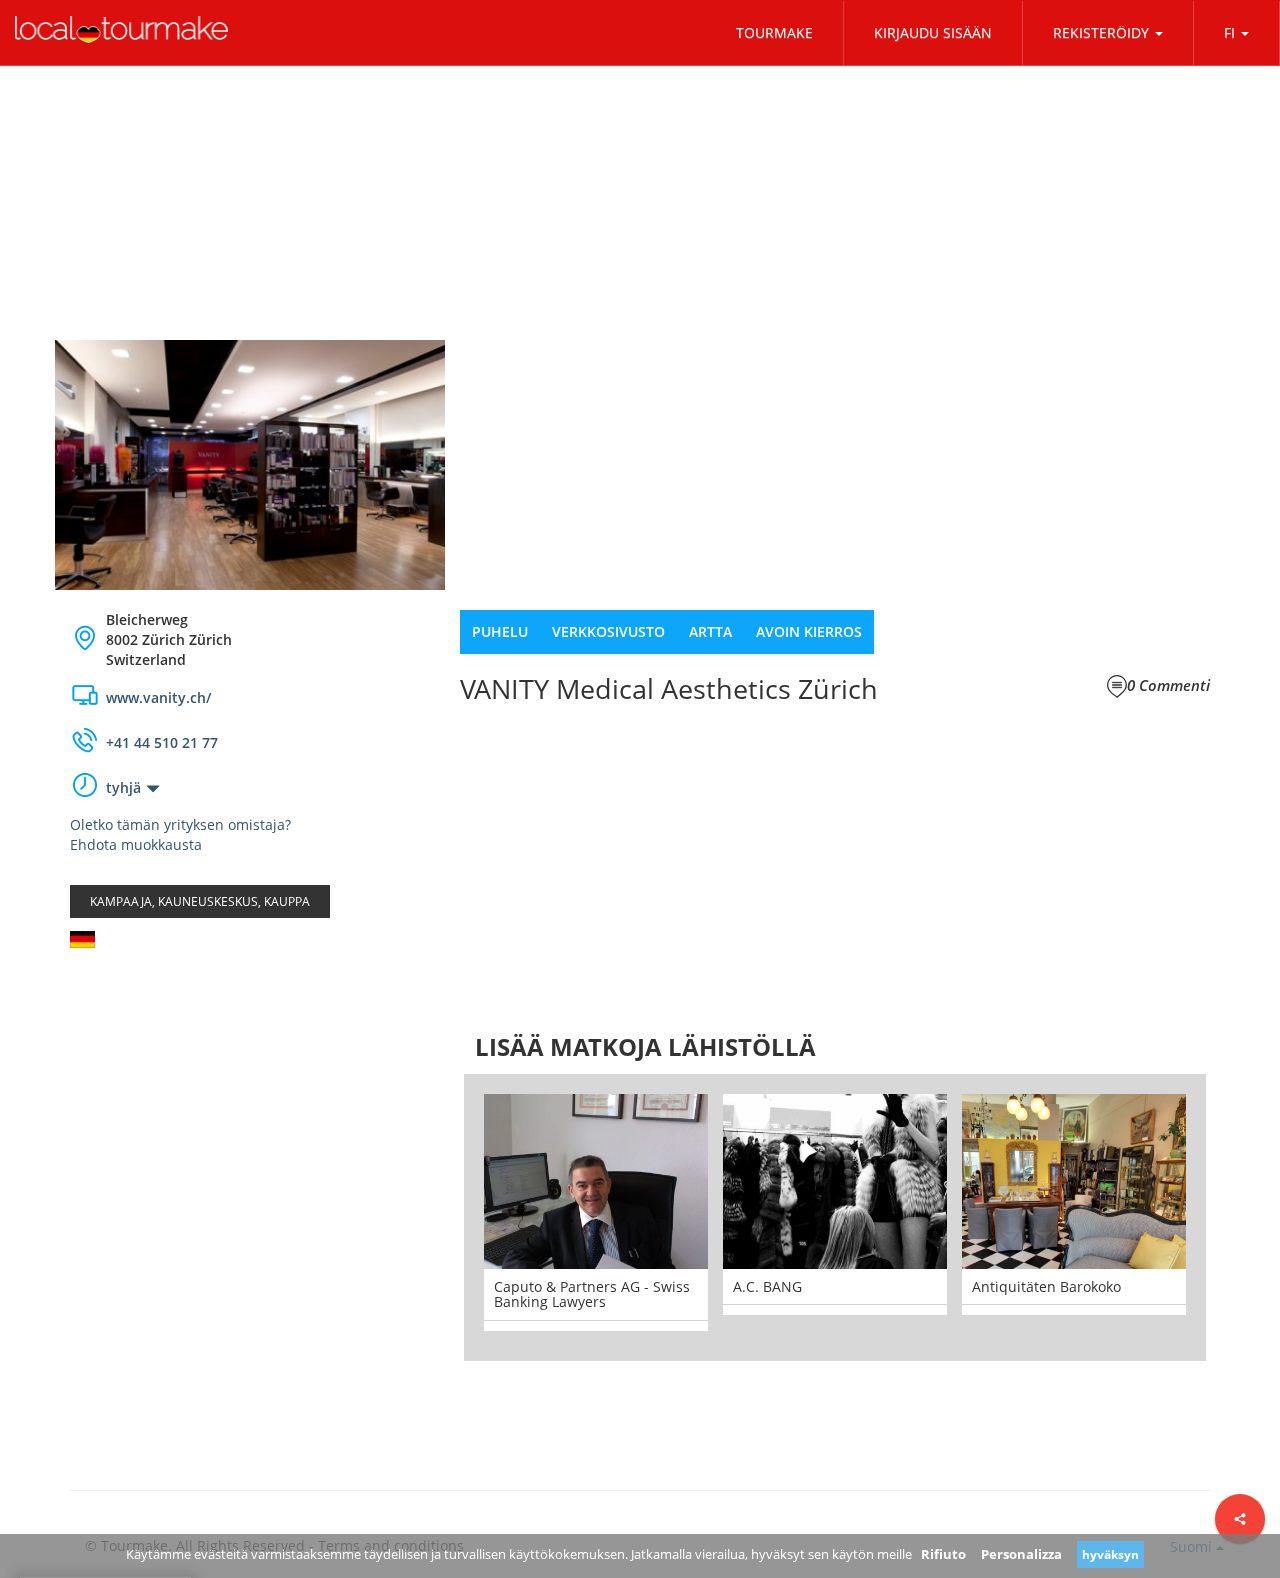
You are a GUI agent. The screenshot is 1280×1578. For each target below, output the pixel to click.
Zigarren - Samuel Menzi (1101, 1286)
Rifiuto (943, 1554)
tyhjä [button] (123, 787)
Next (1236, 1217)
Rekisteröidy (1101, 32)
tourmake (774, 32)
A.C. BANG (575, 1286)
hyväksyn (1110, 1554)
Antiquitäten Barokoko (854, 1286)
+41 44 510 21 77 (162, 742)
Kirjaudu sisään (933, 32)
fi (1229, 32)
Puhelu (500, 631)
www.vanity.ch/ (158, 697)
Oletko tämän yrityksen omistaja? (180, 824)
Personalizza (1021, 1554)
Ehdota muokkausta (136, 844)
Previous (434, 1217)
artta (710, 631)
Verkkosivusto (608, 631)
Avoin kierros (809, 631)
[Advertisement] (250, 1123)
